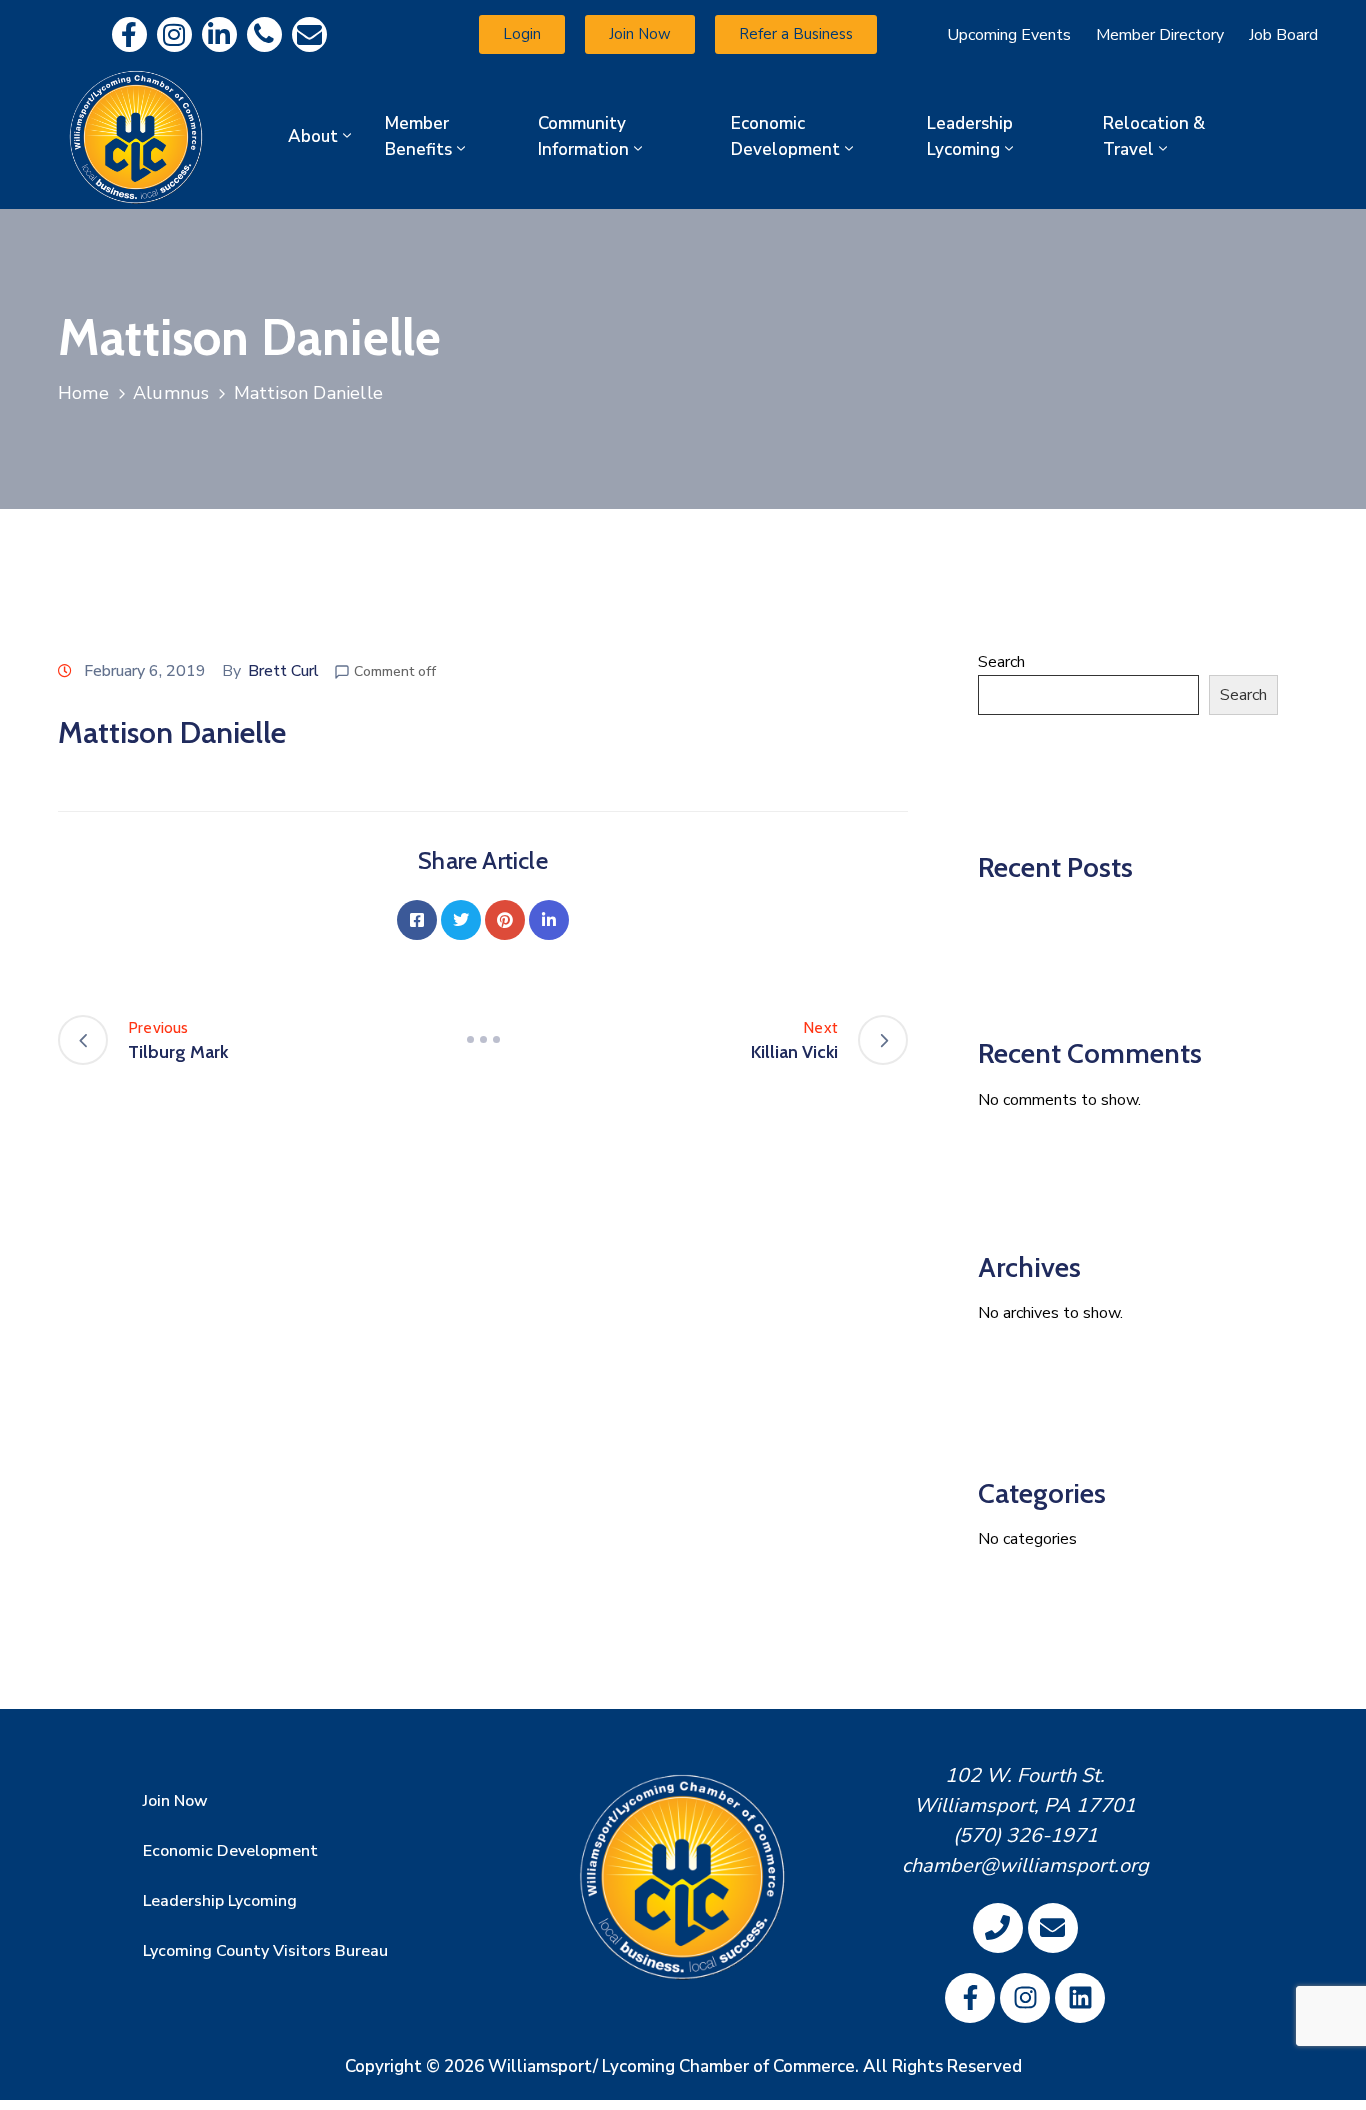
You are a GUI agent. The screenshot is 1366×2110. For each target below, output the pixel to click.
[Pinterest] (505, 920)
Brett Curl (283, 671)
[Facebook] (417, 920)
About (313, 136)
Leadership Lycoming (970, 136)
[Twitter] (461, 920)
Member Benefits (418, 136)
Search (1001, 662)
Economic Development (785, 136)
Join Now (175, 1801)
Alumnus (171, 393)
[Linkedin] (219, 34)
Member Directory (1160, 35)
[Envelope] (309, 34)
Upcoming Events (1009, 35)
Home (83, 393)
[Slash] (483, 1040)
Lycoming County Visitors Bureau (265, 1951)
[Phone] (264, 34)
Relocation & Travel (1154, 136)
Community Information (583, 136)
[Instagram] (174, 34)
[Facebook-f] (129, 34)
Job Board (1283, 35)
